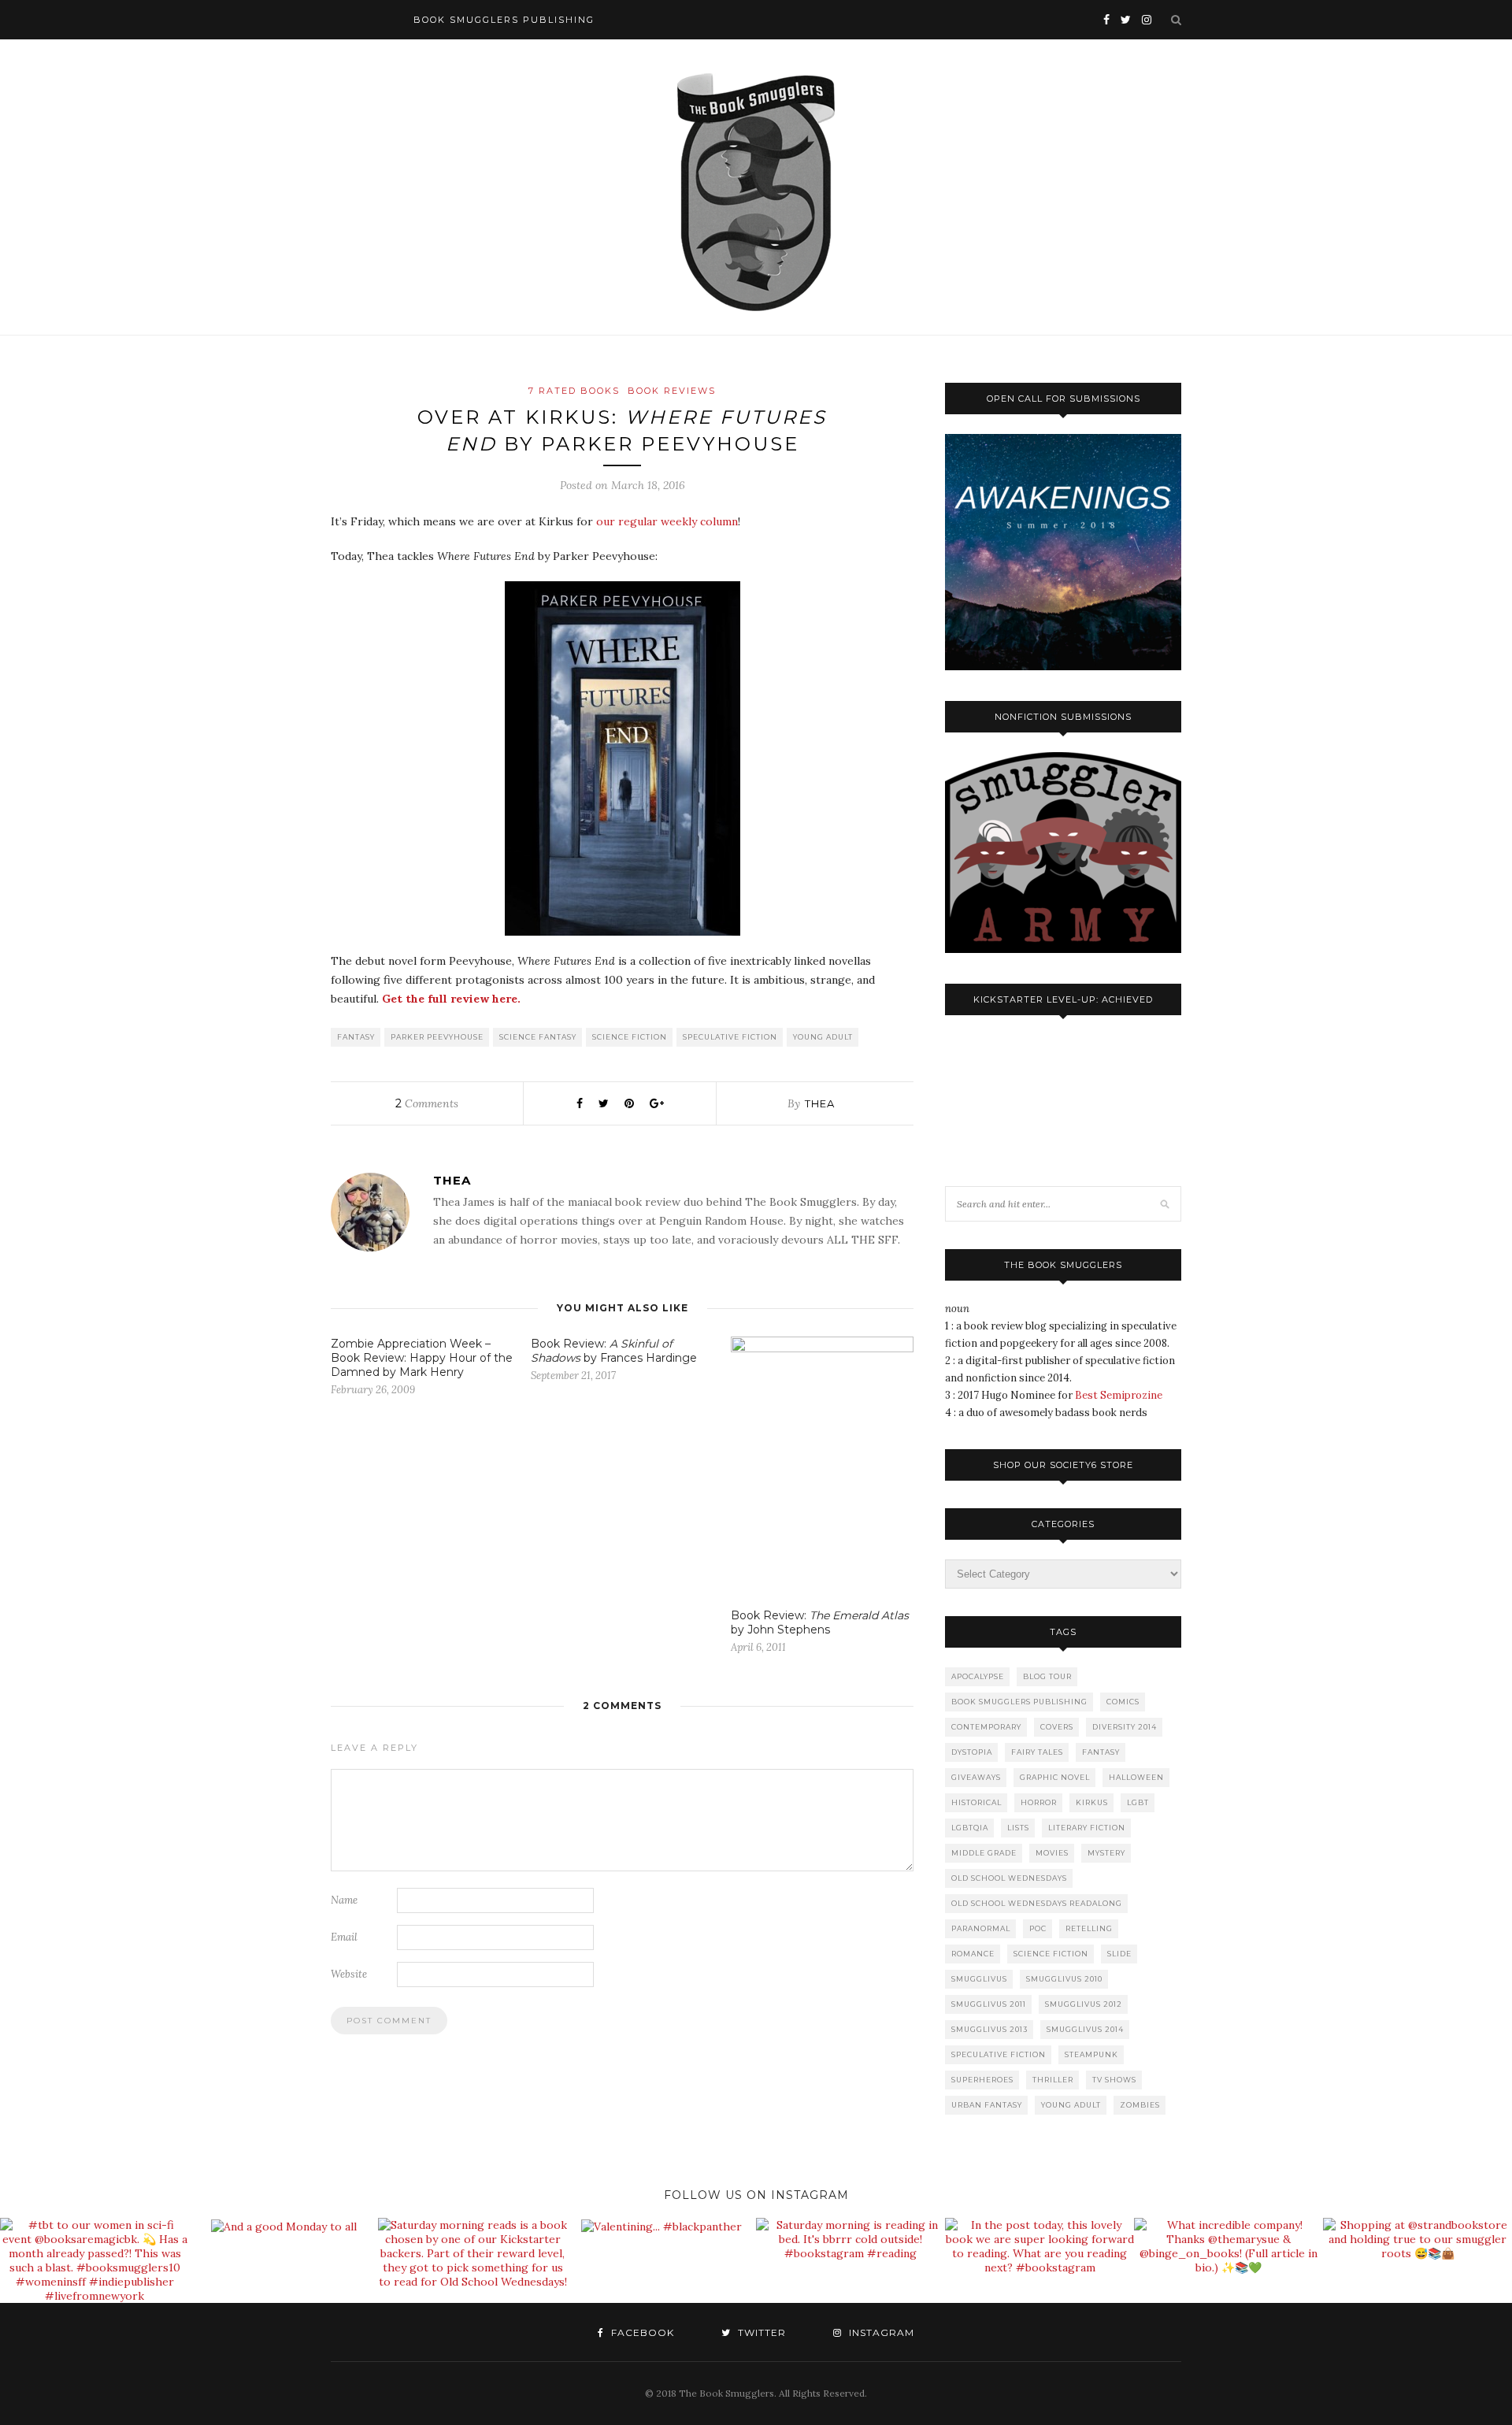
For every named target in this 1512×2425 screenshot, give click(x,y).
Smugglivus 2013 (989, 2029)
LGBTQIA (970, 1828)
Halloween (1136, 1777)
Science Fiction (630, 1037)
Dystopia (972, 1752)
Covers (1057, 1727)
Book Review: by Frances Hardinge (614, 1351)
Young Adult (823, 1037)
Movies (1052, 1853)
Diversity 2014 (1125, 1727)
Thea (820, 1103)
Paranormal (981, 1928)
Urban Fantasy (987, 2105)
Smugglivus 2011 (989, 2004)
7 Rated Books (574, 391)
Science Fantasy (538, 1037)
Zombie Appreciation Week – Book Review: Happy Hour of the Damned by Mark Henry (422, 1358)
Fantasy (356, 1037)
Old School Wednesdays (1009, 1878)
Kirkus (1092, 1802)
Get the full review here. (451, 999)
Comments (427, 1103)
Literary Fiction (1087, 1828)
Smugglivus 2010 (1064, 1979)
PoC (1038, 1928)
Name (344, 1900)
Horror (1039, 1802)
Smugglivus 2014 (1085, 2029)
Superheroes (982, 2080)
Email (344, 1937)
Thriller (1053, 2080)
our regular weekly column (667, 521)
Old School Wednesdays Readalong (1037, 1903)
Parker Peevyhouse (437, 1037)
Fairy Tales (1037, 1752)
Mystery (1106, 1853)
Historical (976, 1802)
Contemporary (986, 1727)
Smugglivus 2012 (1084, 2004)
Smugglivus (979, 1979)
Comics (1123, 1702)
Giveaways (976, 1777)
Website (349, 1974)
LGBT (1138, 1802)
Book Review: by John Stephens (820, 1622)
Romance (973, 1954)
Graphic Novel (1055, 1777)
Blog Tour (1047, 1676)
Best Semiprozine (1119, 1395)
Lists (1018, 1828)
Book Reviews (672, 391)
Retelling (1089, 1928)
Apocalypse (978, 1676)
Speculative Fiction (730, 1037)
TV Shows (1114, 2080)
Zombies (1140, 2105)
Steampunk (1091, 2054)
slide (1119, 1954)
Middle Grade (984, 1853)
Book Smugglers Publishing (1019, 1702)
